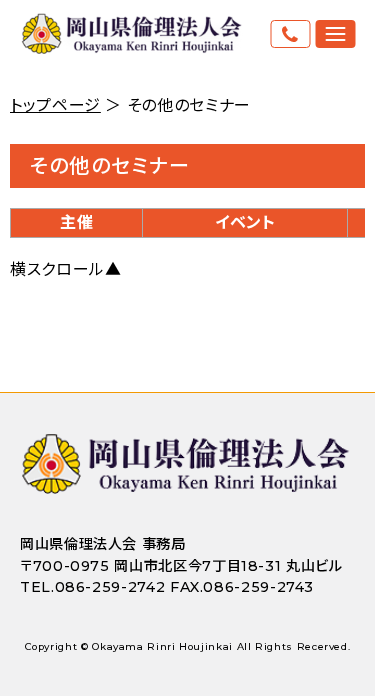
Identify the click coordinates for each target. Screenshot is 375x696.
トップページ (55, 105)
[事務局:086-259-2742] (290, 34)
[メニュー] (335, 34)
